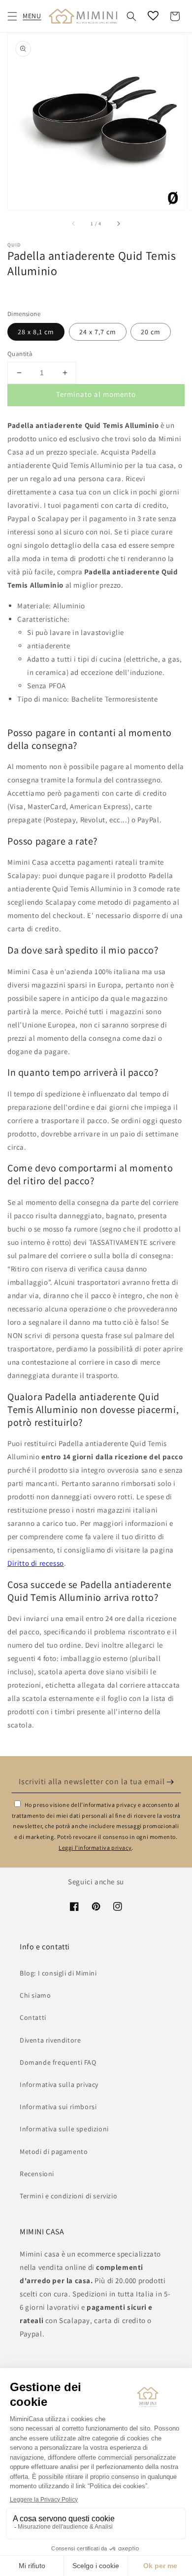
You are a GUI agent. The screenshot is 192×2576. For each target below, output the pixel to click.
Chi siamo (35, 1995)
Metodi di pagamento (54, 2152)
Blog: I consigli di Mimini (58, 1973)
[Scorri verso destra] (118, 224)
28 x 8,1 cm (36, 332)
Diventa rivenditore (50, 2040)
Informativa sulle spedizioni (64, 2129)
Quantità (20, 354)
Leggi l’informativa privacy (95, 1848)
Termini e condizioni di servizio (68, 2196)
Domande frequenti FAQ (58, 2062)
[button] (12, 16)
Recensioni (37, 2174)
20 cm (151, 332)
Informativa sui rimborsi (58, 2107)
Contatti (33, 2017)
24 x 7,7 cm (98, 332)
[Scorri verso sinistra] (74, 224)
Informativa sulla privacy (59, 2084)
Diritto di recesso (36, 1563)
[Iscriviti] (170, 1782)
